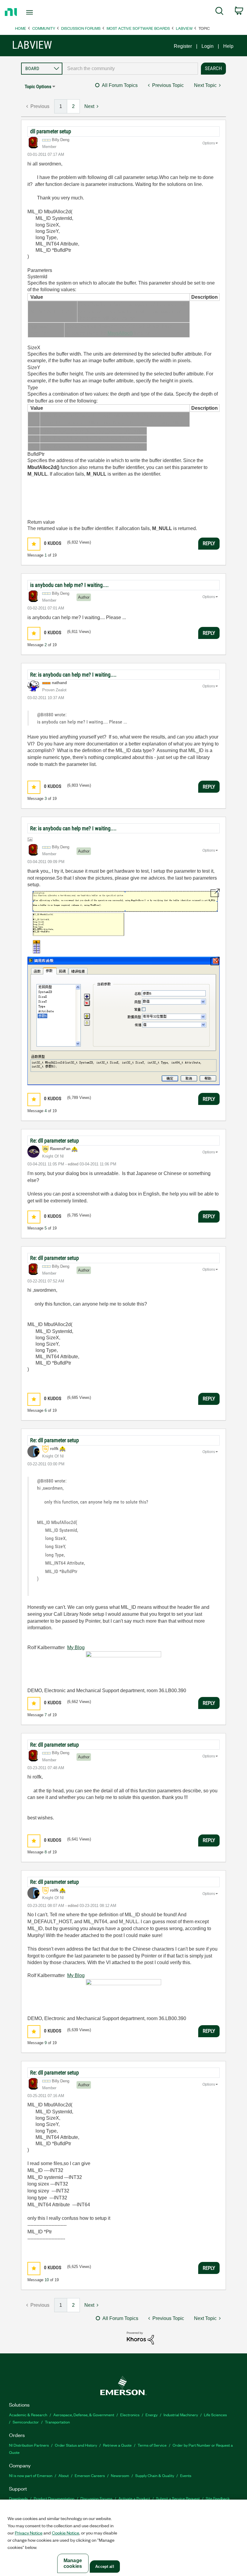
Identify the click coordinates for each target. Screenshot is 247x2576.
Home (21, 28)
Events (186, 2475)
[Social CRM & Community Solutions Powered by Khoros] (140, 2338)
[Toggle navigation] (37, 12)
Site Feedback (218, 2498)
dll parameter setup (51, 131)
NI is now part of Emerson (31, 2475)
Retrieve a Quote (117, 2445)
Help (228, 46)
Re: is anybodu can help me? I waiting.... (73, 675)
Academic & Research (28, 2415)
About (64, 2475)
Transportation (57, 2422)
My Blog (76, 1647)
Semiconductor (26, 2422)
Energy (152, 2415)
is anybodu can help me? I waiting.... (69, 585)
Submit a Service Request (178, 2498)
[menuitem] (219, 12)
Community (44, 28)
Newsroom (120, 2475)
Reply (209, 543)
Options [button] (209, 143)
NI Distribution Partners (29, 2445)
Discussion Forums (81, 28)
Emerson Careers (90, 2475)
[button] (34, 544)
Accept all (105, 2567)
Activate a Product (134, 2498)
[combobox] (130, 69)
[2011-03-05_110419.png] (123, 921)
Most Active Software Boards (138, 28)
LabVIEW (184, 28)
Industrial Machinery (181, 2415)
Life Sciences (215, 2415)
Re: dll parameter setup (55, 1141)
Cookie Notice (66, 2533)
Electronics (130, 2415)
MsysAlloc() (120, 333)
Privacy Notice (29, 2533)
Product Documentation (54, 2498)
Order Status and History (76, 2445)
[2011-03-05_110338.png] (123, 1021)
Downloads (18, 2498)
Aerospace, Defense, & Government (84, 2415)
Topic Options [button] (38, 86)
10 (47, 2280)
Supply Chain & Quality (155, 2475)
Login (208, 46)
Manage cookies (73, 2563)
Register (183, 46)
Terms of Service (152, 2445)
